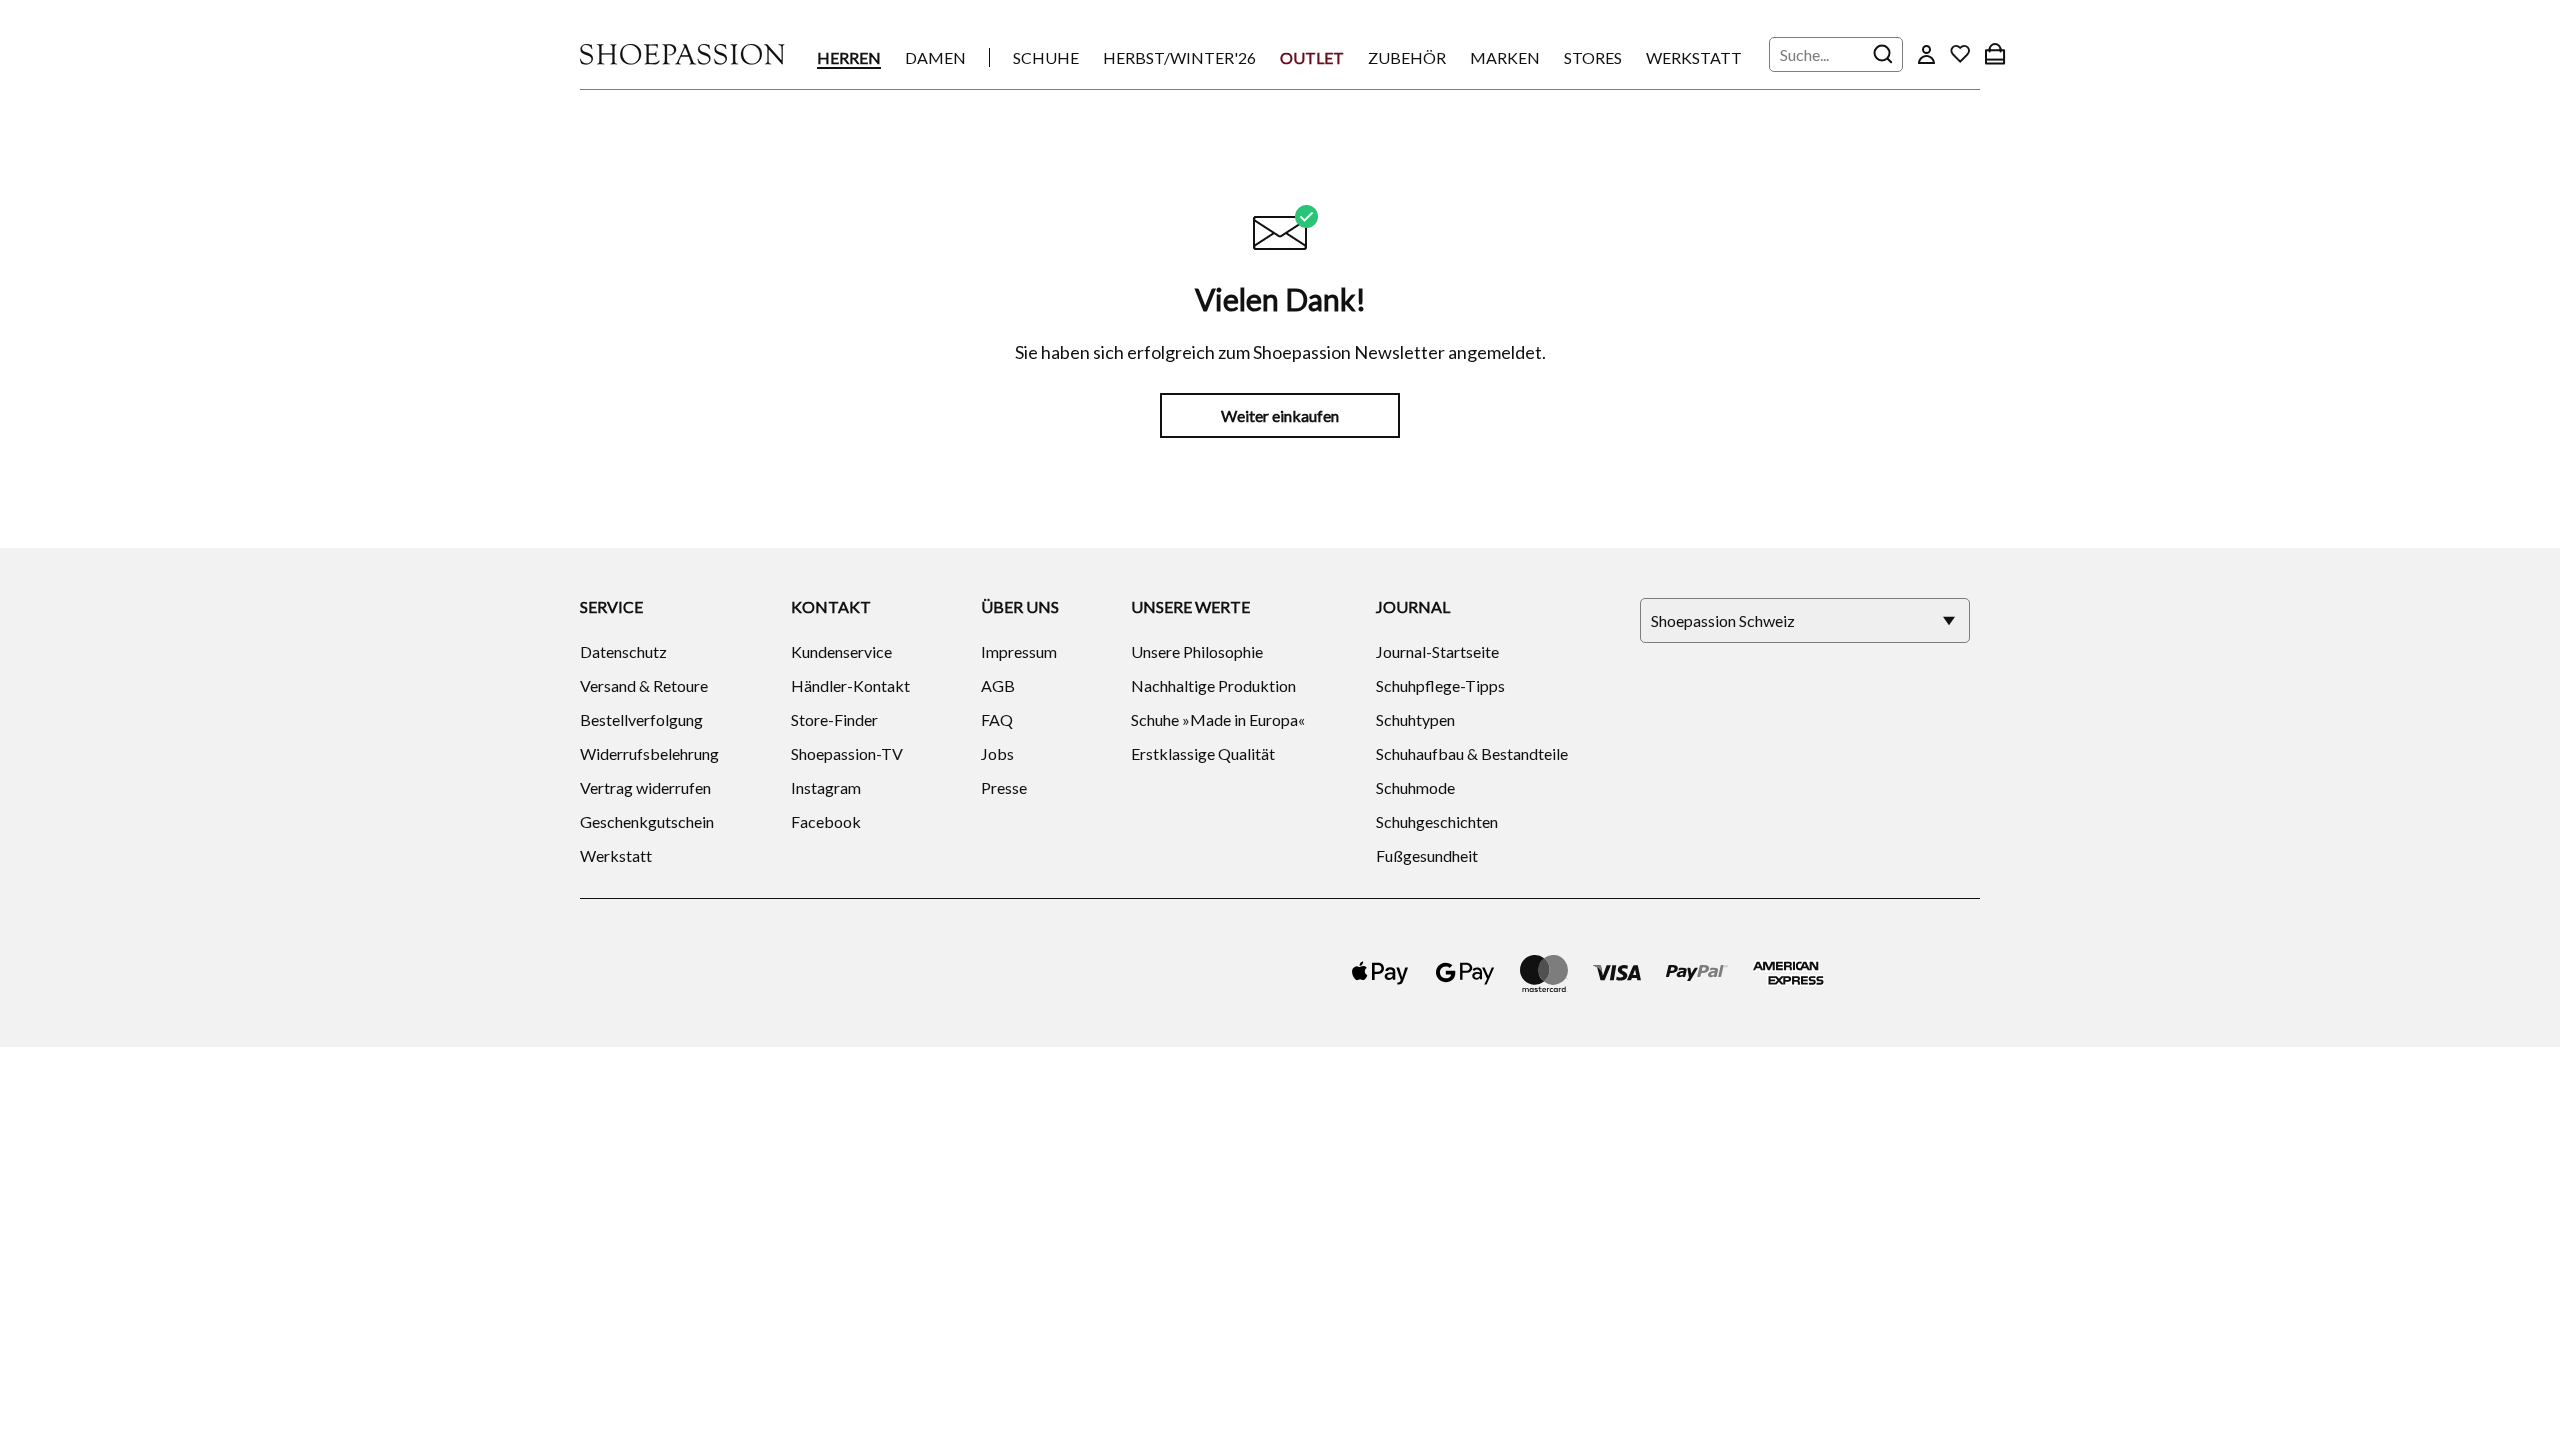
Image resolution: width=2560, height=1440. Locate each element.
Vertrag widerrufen (645, 787)
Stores (1593, 57)
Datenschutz (623, 651)
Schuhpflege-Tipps (1440, 685)
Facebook (826, 821)
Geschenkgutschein (647, 821)
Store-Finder (834, 719)
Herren (849, 57)
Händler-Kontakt (850, 685)
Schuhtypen (1415, 719)
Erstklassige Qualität (1203, 753)
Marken (1505, 57)
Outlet (1312, 57)
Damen (935, 57)
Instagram (826, 787)
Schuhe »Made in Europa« (1218, 719)
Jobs (997, 753)
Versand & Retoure (644, 685)
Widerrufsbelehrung (649, 753)
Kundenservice (841, 651)
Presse (1004, 787)
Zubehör (1407, 57)
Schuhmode (1415, 787)
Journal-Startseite (1437, 651)
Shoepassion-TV (847, 753)
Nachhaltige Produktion (1213, 685)
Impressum (1019, 651)
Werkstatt (1694, 57)
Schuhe (1046, 57)
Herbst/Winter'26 (1179, 57)
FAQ (997, 719)
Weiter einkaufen (1280, 415)
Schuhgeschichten (1437, 821)
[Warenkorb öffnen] (1995, 54)
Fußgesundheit (1427, 855)
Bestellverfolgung (641, 719)
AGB (998, 685)
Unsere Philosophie (1197, 651)
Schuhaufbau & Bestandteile (1472, 753)
